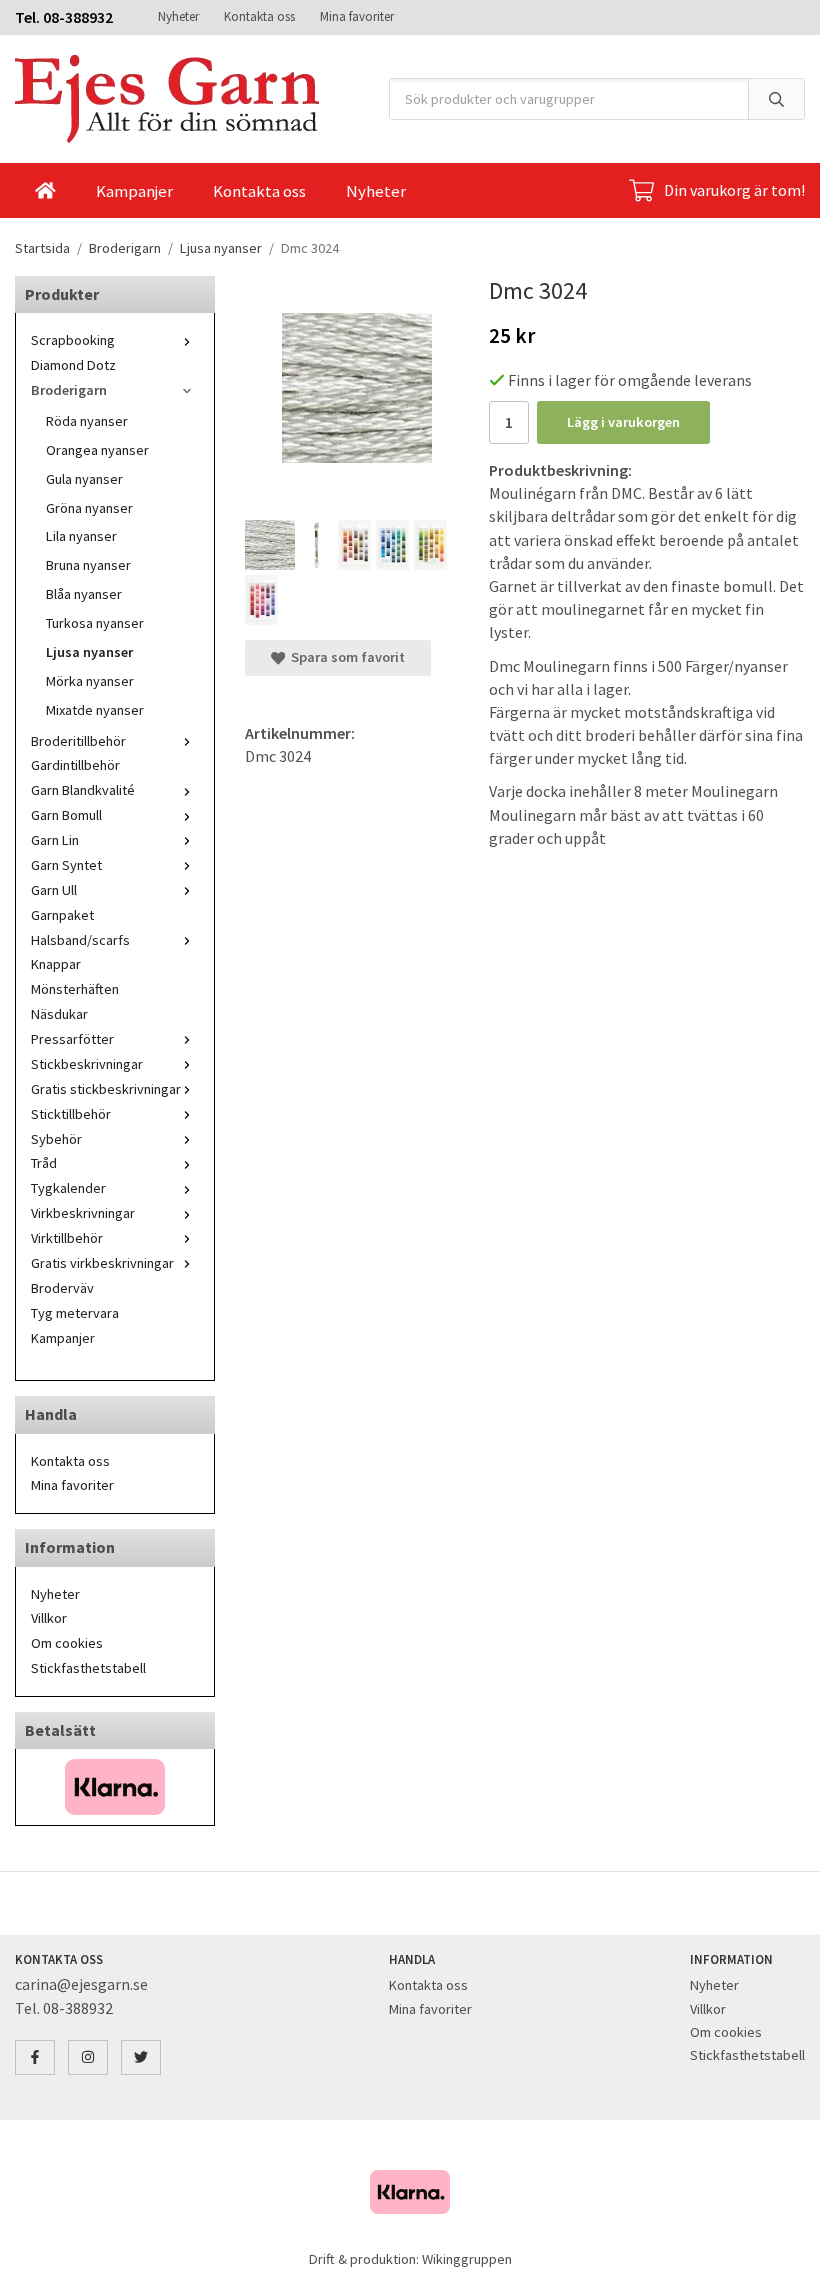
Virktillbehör (67, 1238)
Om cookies (67, 1643)
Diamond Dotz (73, 365)
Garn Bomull (66, 815)
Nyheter (178, 16)
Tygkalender (68, 1188)
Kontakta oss (259, 16)
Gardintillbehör (75, 765)
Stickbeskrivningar (87, 1064)
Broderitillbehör (78, 741)
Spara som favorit (345, 657)
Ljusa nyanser (89, 652)
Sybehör (56, 1139)
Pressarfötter (72, 1039)
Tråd (44, 1163)
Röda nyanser (87, 421)
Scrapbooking (73, 340)
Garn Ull (54, 890)
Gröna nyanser (89, 508)
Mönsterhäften (75, 989)
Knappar (56, 964)
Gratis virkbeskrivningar (102, 1263)
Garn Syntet (66, 865)
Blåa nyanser (84, 594)
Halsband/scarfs (80, 940)
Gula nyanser (84, 479)
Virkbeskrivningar (83, 1213)
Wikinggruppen (467, 2259)
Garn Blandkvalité (83, 790)
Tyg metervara (75, 1313)
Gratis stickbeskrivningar (106, 1089)
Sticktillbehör (71, 1114)
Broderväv (62, 1288)
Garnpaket (62, 915)
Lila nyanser (81, 536)
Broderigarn (69, 390)
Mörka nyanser (90, 681)
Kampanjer (134, 191)
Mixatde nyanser (95, 710)
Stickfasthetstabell (88, 1668)
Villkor (49, 1618)
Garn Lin (55, 840)
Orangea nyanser (97, 450)
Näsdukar (59, 1014)
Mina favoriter (357, 16)
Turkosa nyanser (95, 623)
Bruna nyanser (88, 565)
